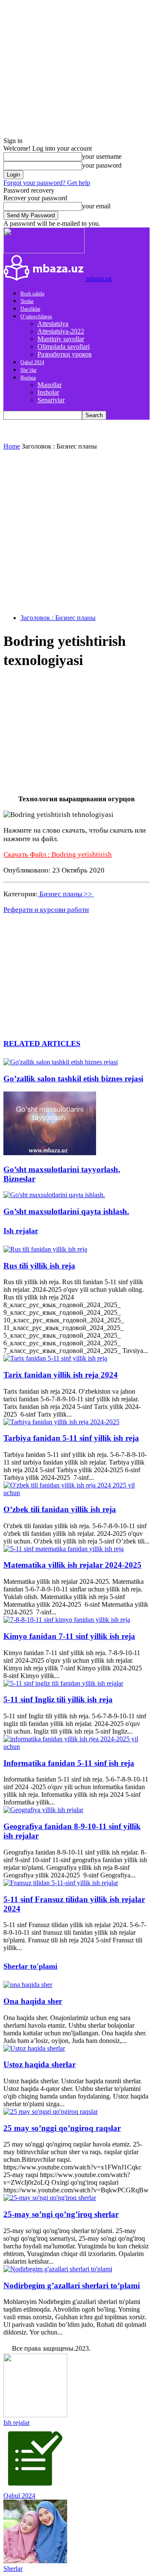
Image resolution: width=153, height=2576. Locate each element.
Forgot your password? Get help (47, 183)
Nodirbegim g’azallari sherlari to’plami (72, 2286)
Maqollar (50, 385)
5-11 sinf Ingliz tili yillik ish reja (58, 1699)
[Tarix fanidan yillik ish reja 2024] (55, 1358)
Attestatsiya (53, 324)
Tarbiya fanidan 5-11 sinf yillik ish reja (71, 1438)
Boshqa (28, 378)
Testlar (27, 301)
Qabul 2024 (32, 362)
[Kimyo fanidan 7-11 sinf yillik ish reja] (67, 1620)
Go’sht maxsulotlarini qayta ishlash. (66, 1211)
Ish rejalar (21, 1231)
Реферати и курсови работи (46, 910)
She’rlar (28, 370)
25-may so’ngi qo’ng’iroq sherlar (61, 2214)
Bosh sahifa (32, 294)
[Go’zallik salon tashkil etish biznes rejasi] (61, 1062)
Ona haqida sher (33, 2001)
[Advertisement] (76, 531)
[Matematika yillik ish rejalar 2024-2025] (64, 1549)
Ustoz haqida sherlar (40, 2064)
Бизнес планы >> (66, 894)
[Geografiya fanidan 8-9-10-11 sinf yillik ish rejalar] (43, 1810)
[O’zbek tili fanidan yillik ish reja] (76, 1493)
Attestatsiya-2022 (61, 331)
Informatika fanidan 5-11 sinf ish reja (69, 1763)
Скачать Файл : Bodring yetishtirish (58, 854)
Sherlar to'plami (30, 1966)
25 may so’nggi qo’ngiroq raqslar (62, 2128)
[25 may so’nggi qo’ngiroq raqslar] (51, 2112)
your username (102, 156)
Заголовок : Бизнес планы (58, 618)
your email (96, 206)
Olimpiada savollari (64, 347)
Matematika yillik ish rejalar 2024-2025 (72, 1565)
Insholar (48, 392)
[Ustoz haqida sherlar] (34, 2048)
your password (102, 165)
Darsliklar (30, 309)
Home (12, 446)
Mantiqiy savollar (61, 339)
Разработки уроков (65, 354)
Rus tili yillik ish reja (39, 1266)
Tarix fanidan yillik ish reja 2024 (61, 1375)
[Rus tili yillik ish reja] (45, 1249)
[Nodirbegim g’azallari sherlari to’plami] (58, 2269)
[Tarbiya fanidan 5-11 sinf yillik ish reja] (61, 1422)
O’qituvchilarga (36, 317)
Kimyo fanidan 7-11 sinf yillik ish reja (69, 1636)
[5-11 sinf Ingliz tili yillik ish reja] (63, 1683)
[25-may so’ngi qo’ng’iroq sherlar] (50, 2198)
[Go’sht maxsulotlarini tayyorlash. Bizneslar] (50, 1153)
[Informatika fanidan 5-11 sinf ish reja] (76, 1747)
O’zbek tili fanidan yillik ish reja (60, 1509)
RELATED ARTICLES (42, 1044)
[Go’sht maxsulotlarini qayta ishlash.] (54, 1195)
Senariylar (51, 400)
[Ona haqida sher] (28, 1985)
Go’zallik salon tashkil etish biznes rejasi (73, 1079)
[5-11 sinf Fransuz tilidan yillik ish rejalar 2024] (61, 1883)
